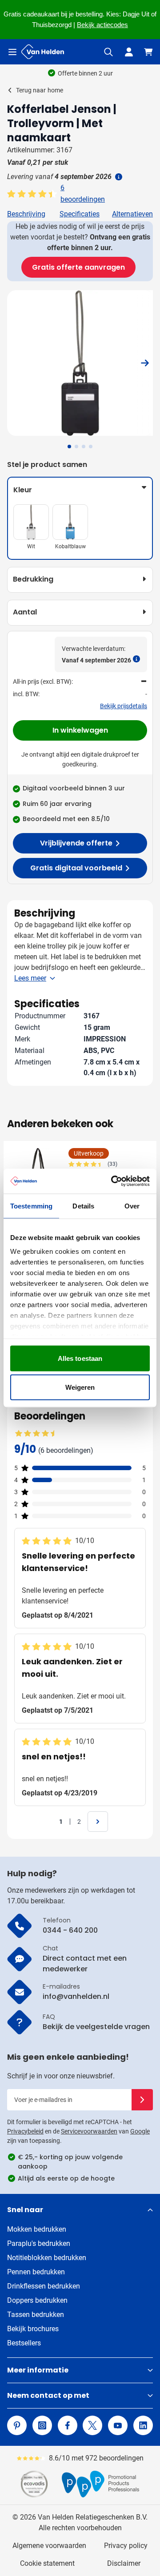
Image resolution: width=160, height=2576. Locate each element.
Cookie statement (47, 2563)
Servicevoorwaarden (89, 2131)
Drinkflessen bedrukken (44, 2286)
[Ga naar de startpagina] (43, 52)
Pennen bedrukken (36, 2272)
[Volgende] (145, 363)
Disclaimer (124, 2563)
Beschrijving (26, 214)
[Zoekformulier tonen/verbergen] (108, 52)
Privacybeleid (25, 2131)
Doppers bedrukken (37, 2300)
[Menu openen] (12, 52)
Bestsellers (24, 2343)
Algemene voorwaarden (49, 2546)
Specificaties (80, 214)
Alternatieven (132, 214)
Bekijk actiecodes (102, 25)
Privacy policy (126, 2546)
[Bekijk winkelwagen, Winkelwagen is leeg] (148, 52)
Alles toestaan (80, 1358)
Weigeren (80, 1387)
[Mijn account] (129, 52)
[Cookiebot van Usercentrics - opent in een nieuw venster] (113, 1181)
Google (140, 2131)
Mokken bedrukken (37, 2229)
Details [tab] (83, 1206)
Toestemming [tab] (31, 1206)
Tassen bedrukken (36, 2315)
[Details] (118, 177)
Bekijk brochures (33, 2329)
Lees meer (30, 978)
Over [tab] (132, 1206)
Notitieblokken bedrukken (47, 2258)
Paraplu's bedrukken (39, 2243)
